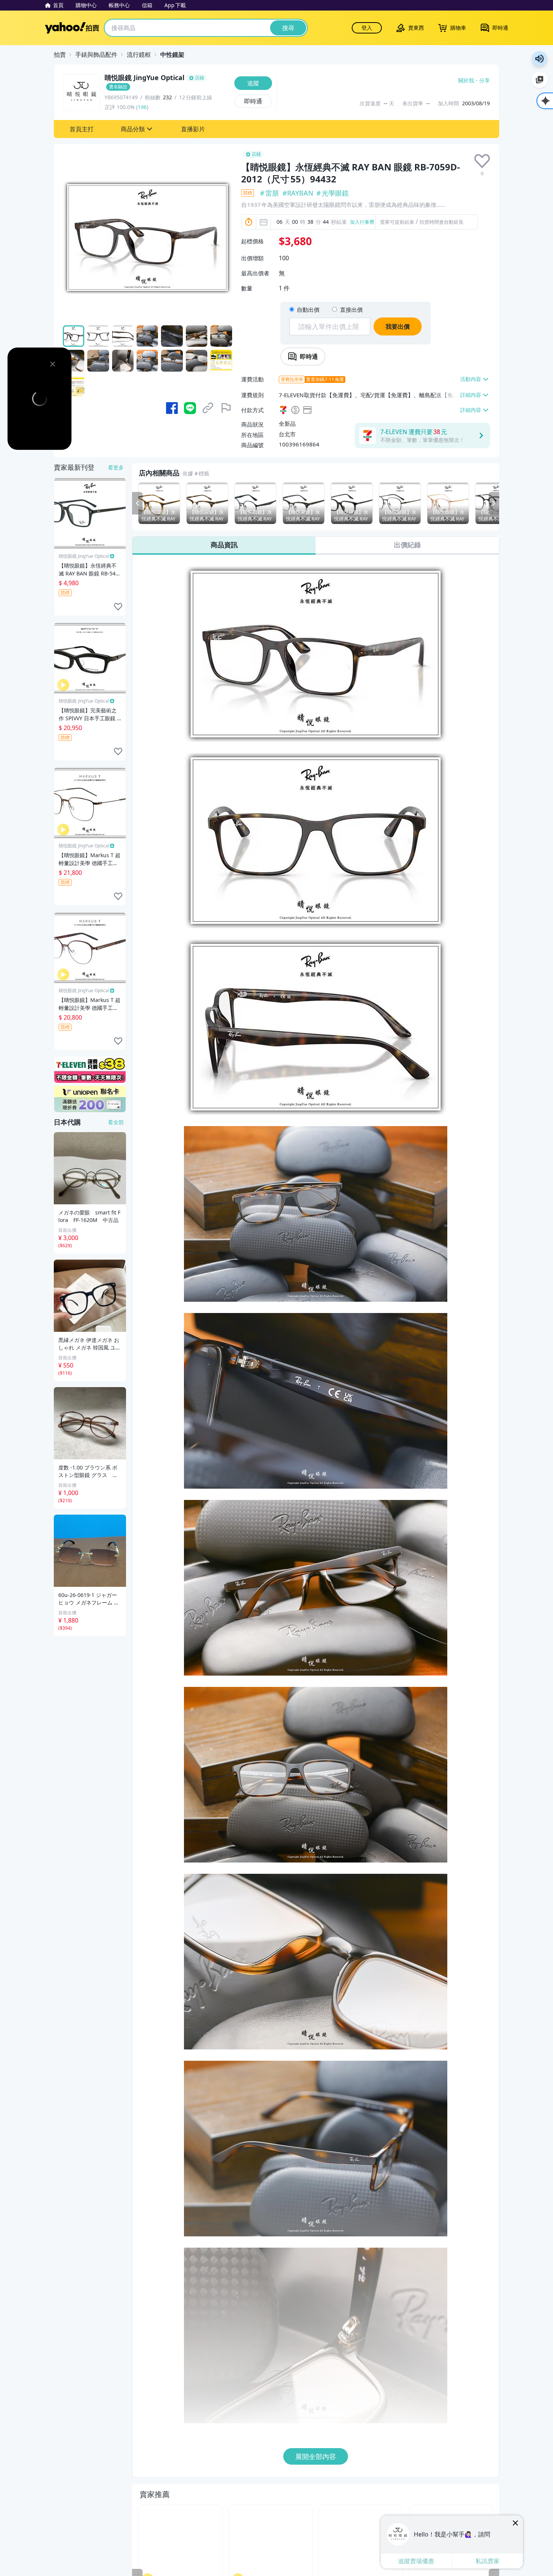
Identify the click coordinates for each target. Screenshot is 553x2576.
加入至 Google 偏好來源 (539, 80)
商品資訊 (224, 545)
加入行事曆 (362, 222)
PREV (137, 503)
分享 (485, 80)
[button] (82, 129)
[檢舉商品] (226, 408)
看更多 (116, 467)
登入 (367, 28)
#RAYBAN (298, 193)
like (118, 607)
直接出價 (351, 310)
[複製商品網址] (208, 408)
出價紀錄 (407, 545)
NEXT (494, 503)
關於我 (466, 80)
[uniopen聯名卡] (90, 1099)
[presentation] (482, 161)
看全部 (116, 1122)
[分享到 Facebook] (172, 408)
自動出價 (308, 310)
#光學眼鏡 (333, 193)
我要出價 (398, 326)
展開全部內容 (316, 2456)
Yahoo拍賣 (72, 28)
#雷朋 (270, 193)
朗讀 (539, 59)
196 (142, 107)
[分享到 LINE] (190, 408)
